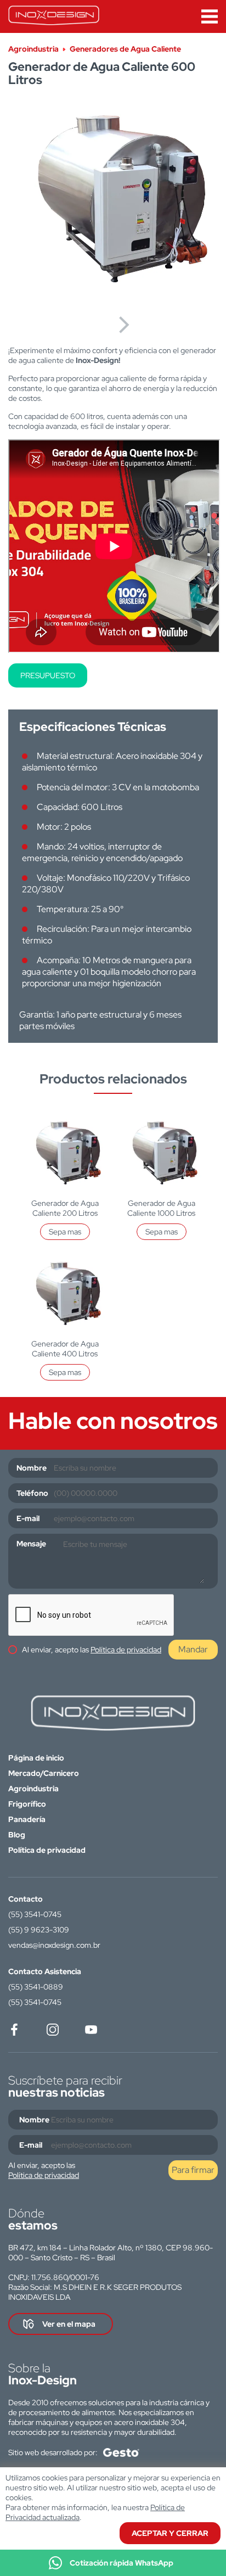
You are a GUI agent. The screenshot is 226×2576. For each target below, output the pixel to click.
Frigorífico (27, 1804)
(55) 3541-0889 (36, 1987)
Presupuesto (48, 675)
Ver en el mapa (69, 2324)
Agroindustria (33, 1789)
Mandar (193, 1649)
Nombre (32, 1468)
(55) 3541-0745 (35, 1914)
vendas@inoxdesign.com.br (54, 1945)
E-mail (28, 1518)
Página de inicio (36, 1758)
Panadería (27, 1819)
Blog (17, 1835)
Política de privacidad (126, 1650)
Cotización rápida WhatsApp (122, 2563)
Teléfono (32, 1493)
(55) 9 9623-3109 (39, 1930)
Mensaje (31, 1544)
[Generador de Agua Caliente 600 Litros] (113, 203)
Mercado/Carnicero (44, 1773)
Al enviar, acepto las (92, 1650)
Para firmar (193, 2170)
